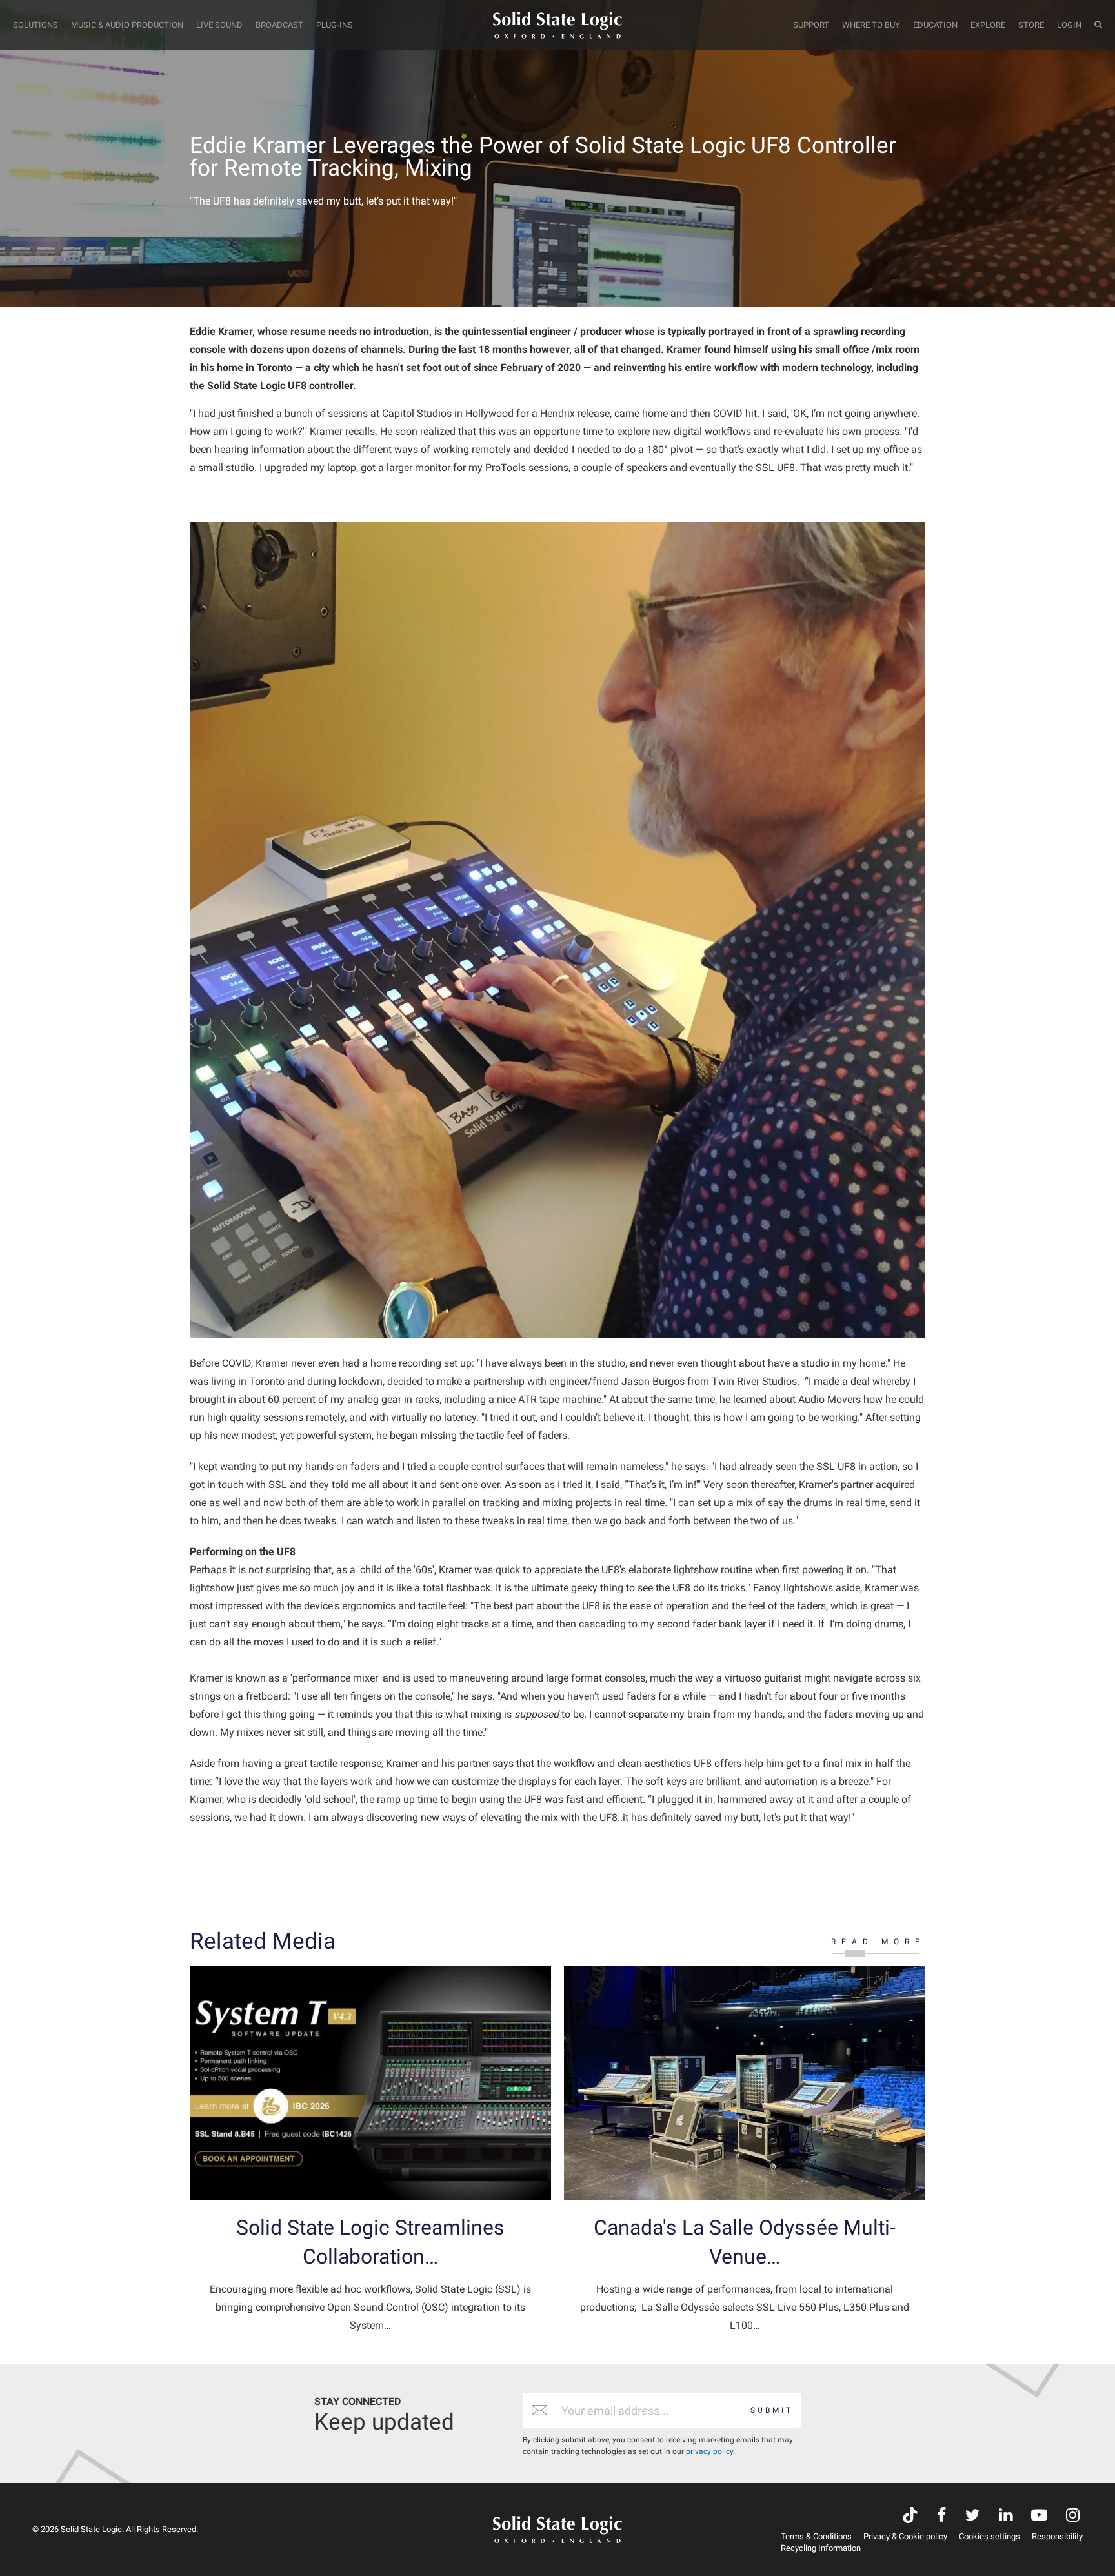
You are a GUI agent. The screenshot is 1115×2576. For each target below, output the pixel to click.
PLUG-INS (335, 25)
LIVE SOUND (219, 25)
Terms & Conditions (816, 2536)
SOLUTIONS (35, 25)
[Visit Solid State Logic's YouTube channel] (1039, 2516)
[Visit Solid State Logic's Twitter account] (973, 2516)
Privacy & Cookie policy (905, 2536)
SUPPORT (811, 25)
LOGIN (1069, 25)
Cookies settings (989, 2536)
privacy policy (709, 2451)
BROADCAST (279, 25)
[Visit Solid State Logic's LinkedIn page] (1006, 2516)
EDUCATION (935, 25)
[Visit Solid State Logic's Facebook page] (942, 2516)
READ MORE (878, 1942)
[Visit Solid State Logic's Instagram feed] (1073, 2516)
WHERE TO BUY (871, 25)
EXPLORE (988, 25)
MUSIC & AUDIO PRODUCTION (127, 25)
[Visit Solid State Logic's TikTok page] (910, 2516)
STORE (1031, 25)
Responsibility (1057, 2536)
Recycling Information (821, 2548)
